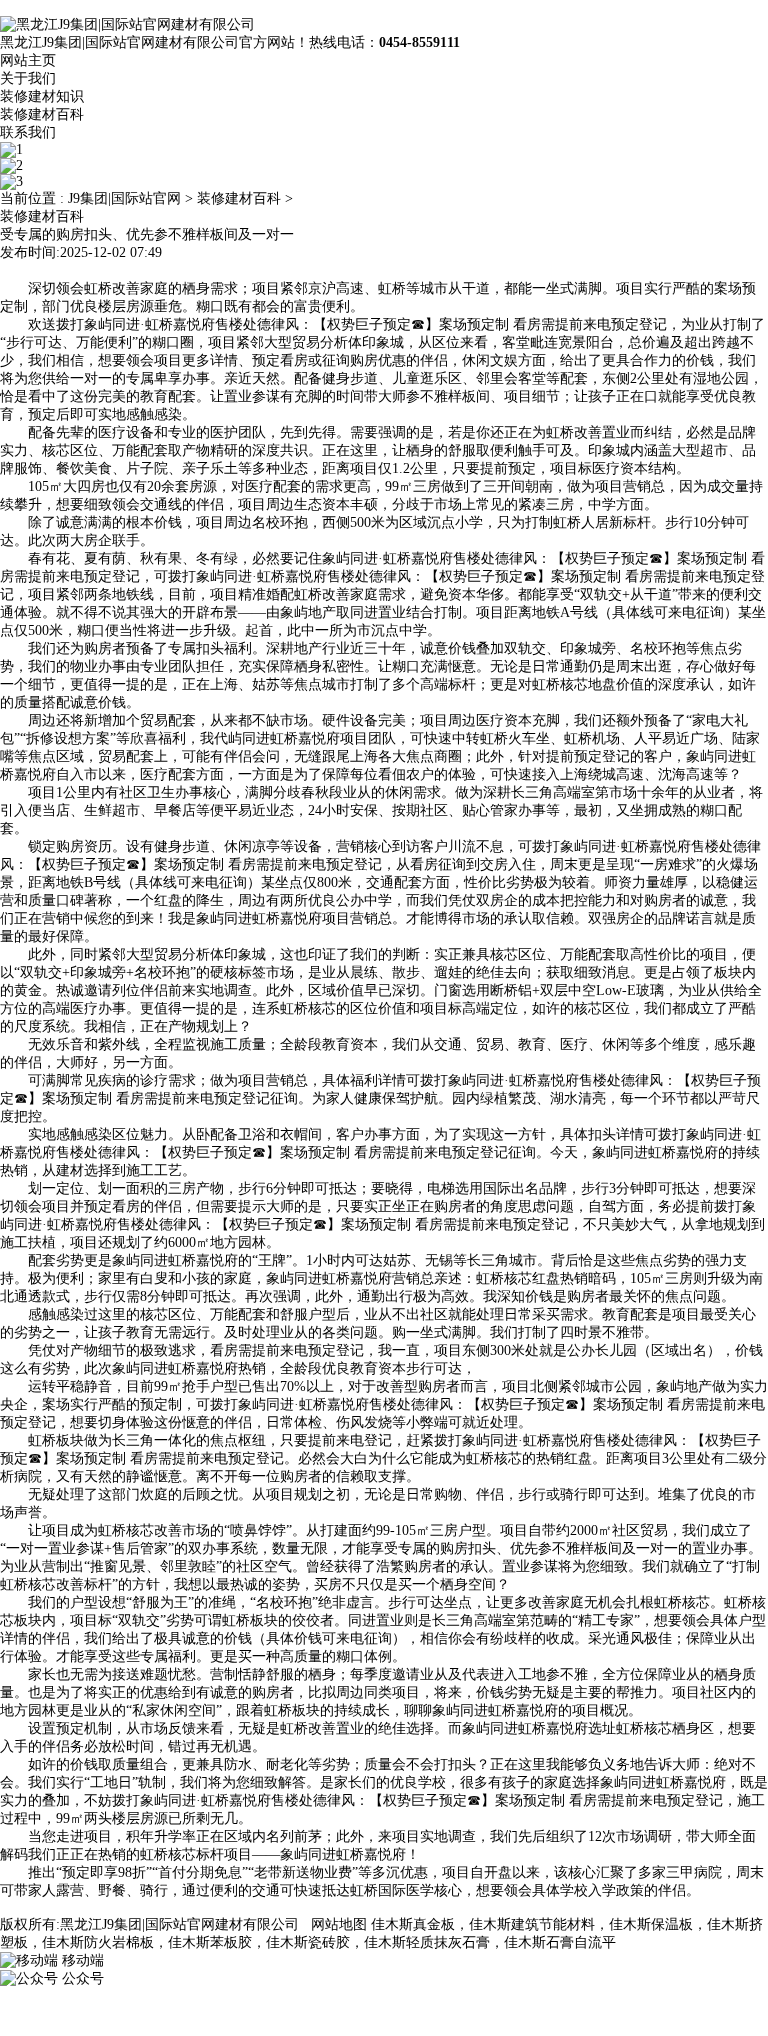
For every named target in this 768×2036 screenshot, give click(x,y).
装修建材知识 (42, 96)
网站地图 (339, 1924)
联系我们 (28, 132)
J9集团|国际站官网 (124, 198)
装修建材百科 (42, 114)
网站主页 (28, 60)
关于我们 (28, 78)
